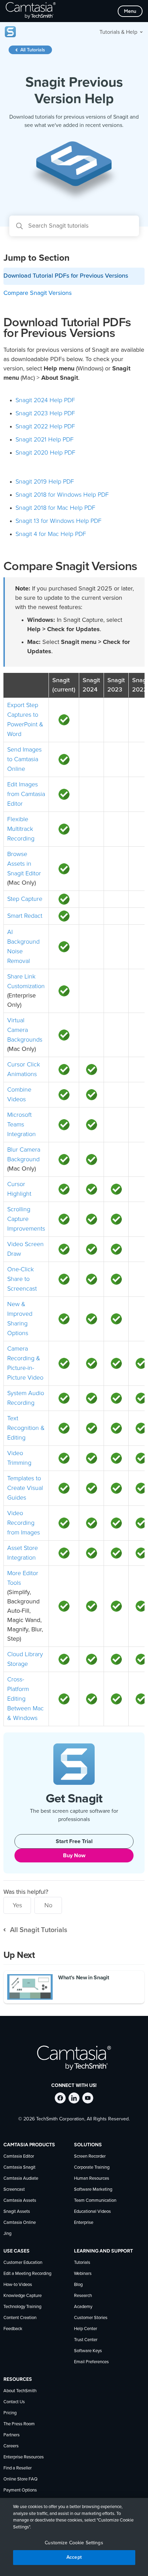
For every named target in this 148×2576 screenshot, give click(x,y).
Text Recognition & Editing (26, 1428)
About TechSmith (20, 2391)
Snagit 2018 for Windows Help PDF (62, 495)
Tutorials (82, 2263)
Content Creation (20, 2318)
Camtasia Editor (19, 2156)
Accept (74, 2557)
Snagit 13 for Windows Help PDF (59, 521)
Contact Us (14, 2402)
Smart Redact (25, 916)
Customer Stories (91, 2318)
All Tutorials (33, 50)
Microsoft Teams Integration (22, 1124)
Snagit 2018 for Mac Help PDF (55, 508)
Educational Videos (92, 2212)
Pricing (10, 2413)
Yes (17, 1905)
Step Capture (25, 899)
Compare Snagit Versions (38, 293)
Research (83, 2296)
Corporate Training (92, 2167)
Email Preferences (91, 2362)
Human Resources (92, 2179)
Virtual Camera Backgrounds (25, 1030)
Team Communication (95, 2201)
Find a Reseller (18, 2468)
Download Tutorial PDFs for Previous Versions (66, 276)
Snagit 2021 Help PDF (45, 439)
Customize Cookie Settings (74, 2543)
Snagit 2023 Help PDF (45, 413)
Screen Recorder (90, 2156)
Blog (78, 2285)
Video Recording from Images (24, 1523)
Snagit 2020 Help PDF (45, 452)
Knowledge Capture (23, 2296)
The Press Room (19, 2424)
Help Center (86, 2329)
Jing (7, 2234)
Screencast (14, 2190)
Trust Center (86, 2340)
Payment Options (20, 2490)
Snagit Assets (17, 2212)
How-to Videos (18, 2285)
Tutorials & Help (118, 32)
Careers (11, 2446)
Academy (83, 2307)
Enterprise (84, 2223)
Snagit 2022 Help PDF (45, 426)
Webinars (83, 2274)
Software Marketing (93, 2190)
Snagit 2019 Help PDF (45, 481)
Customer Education (23, 2263)
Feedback (13, 2329)
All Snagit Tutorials (39, 1930)
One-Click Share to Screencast (22, 1279)
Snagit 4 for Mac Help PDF (51, 534)
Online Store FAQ (20, 2479)
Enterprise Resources (24, 2457)
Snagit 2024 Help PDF (45, 400)
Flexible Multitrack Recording (21, 829)
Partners (12, 2435)
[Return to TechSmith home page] (31, 11)
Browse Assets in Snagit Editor (24, 864)
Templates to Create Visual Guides (25, 1488)
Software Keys (88, 2351)
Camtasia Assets (20, 2201)
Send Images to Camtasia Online (24, 759)
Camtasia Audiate (21, 2179)
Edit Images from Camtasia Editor (26, 794)
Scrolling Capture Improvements (26, 1219)
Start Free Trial (74, 1841)
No (48, 1905)
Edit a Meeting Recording (27, 2274)
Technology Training (22, 2307)
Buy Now (74, 1856)
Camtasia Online (20, 2223)
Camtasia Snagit (19, 2167)
